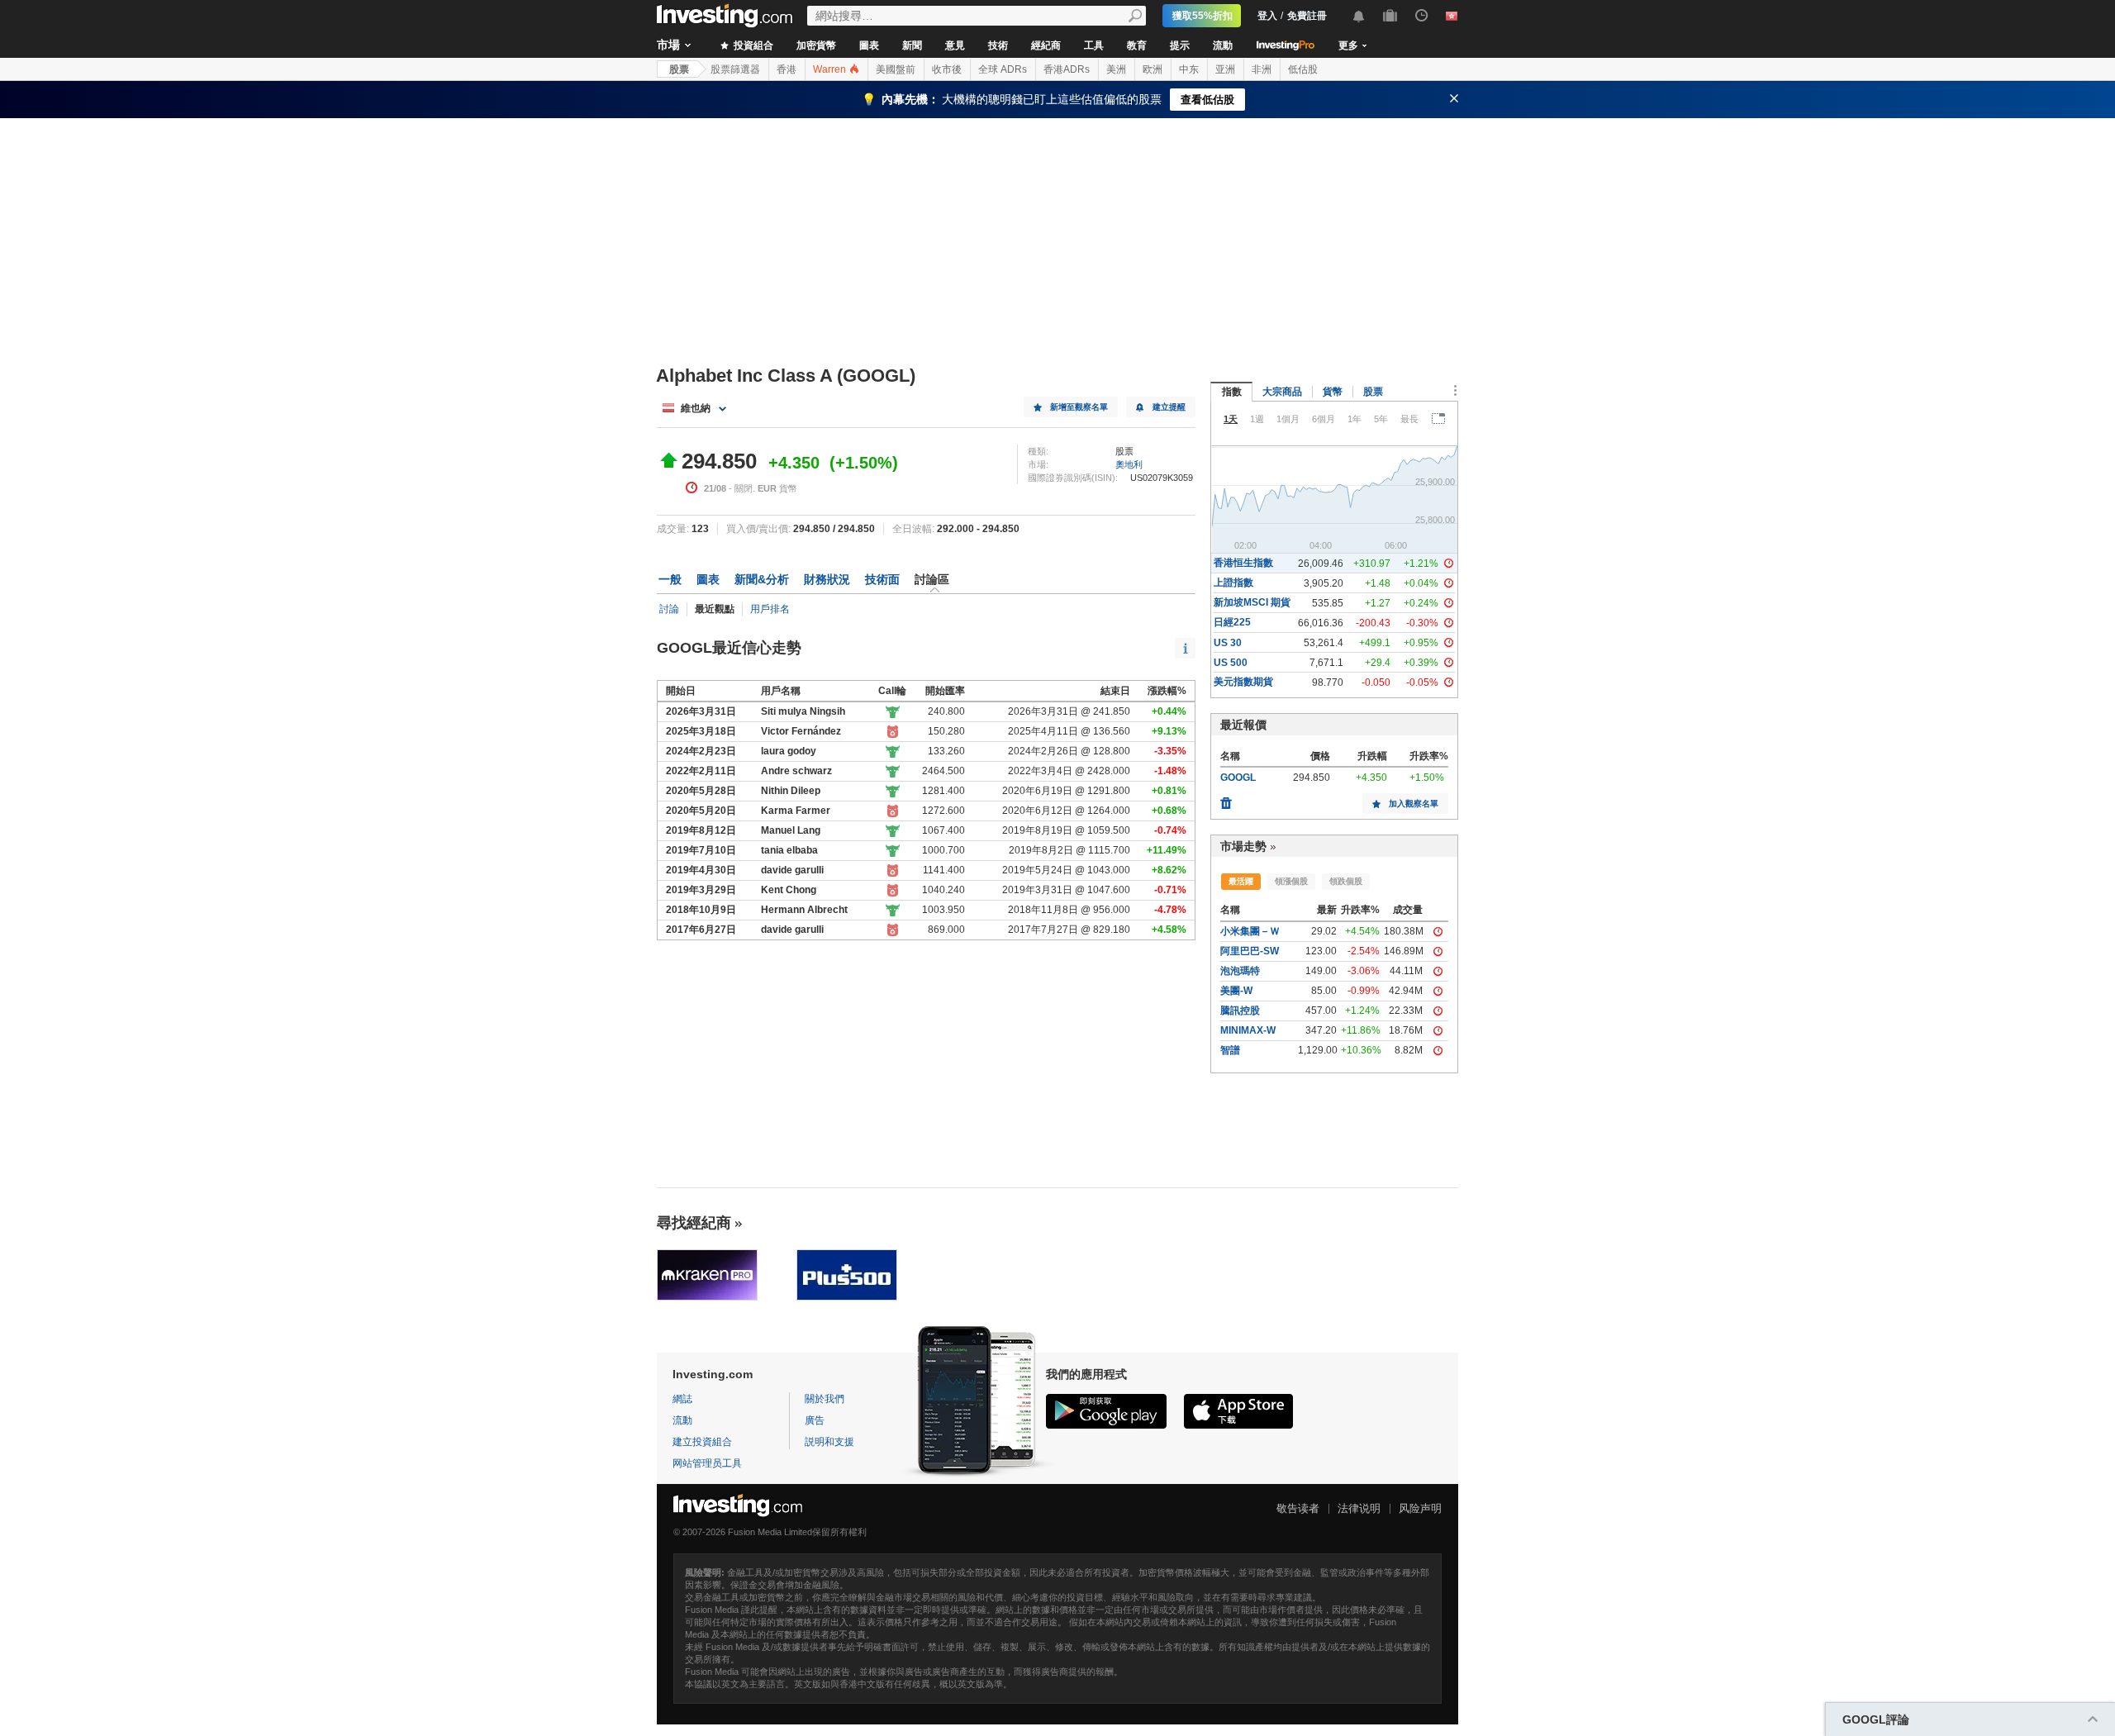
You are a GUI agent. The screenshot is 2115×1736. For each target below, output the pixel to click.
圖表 (869, 45)
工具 (1094, 45)
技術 (998, 45)
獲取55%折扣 (1202, 16)
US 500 (1231, 663)
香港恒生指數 (1243, 563)
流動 (1223, 45)
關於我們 (825, 1399)
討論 (669, 609)
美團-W (1236, 991)
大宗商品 (1282, 392)
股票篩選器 (735, 69)
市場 (668, 45)
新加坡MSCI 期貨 (1252, 602)
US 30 (1228, 643)
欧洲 (1153, 69)
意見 (955, 45)
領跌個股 (1346, 881)
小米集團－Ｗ (1250, 931)
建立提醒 (1169, 407)
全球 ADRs (1003, 69)
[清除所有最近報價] (1226, 799)
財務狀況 (827, 579)
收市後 (947, 69)
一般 (670, 579)
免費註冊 (1307, 16)
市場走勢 (1243, 846)
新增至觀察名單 (1079, 407)
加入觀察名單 (1414, 804)
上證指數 (1233, 583)
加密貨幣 (816, 45)
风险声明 (1420, 1508)
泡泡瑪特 (1240, 971)
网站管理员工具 (707, 1463)
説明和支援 (829, 1442)
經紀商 (1046, 45)
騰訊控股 (1240, 1011)
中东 (1189, 69)
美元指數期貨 (1243, 682)
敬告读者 (1298, 1508)
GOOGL (1238, 778)
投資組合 (752, 45)
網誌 (682, 1399)
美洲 (1116, 69)
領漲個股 (1291, 881)
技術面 (882, 579)
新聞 (912, 45)
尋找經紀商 (694, 1223)
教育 (1137, 45)
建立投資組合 (702, 1442)
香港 (787, 69)
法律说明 (1359, 1508)
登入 (1267, 16)
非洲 (1262, 69)
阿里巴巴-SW (1250, 951)
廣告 (815, 1420)
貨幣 (1333, 392)
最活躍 (1241, 881)
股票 (679, 69)
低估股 (1303, 69)
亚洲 (1225, 69)
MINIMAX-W (1248, 1030)
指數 (1232, 392)
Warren (831, 69)
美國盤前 (896, 69)
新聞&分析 (762, 579)
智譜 (1230, 1050)
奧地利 (1129, 464)
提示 (1180, 45)
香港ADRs (1067, 69)
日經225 (1232, 622)
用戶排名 (770, 609)
